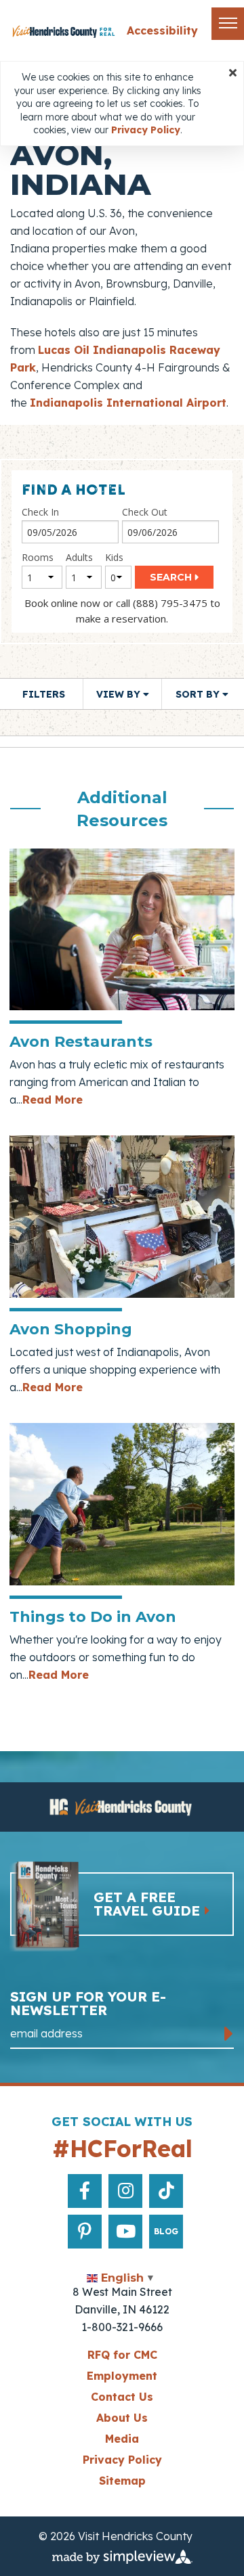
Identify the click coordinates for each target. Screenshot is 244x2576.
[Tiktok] (166, 2191)
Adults (79, 557)
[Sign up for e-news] (229, 2034)
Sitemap (122, 2481)
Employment (122, 2376)
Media (122, 2439)
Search (171, 577)
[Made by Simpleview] (122, 2556)
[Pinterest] (85, 2232)
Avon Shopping (71, 1329)
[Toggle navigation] (228, 24)
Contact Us (122, 2397)
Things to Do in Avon (93, 1617)
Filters (44, 694)
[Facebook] (85, 2191)
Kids (114, 557)
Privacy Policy (122, 2460)
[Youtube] (126, 2232)
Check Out (145, 512)
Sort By (199, 694)
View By (120, 694)
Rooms (38, 557)
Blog (166, 2231)
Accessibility (162, 30)
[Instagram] (126, 2191)
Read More (53, 1100)
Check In (40, 512)
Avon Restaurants (81, 1042)
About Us (122, 2418)
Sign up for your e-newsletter (88, 2004)
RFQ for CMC (122, 2355)
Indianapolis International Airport (128, 403)
